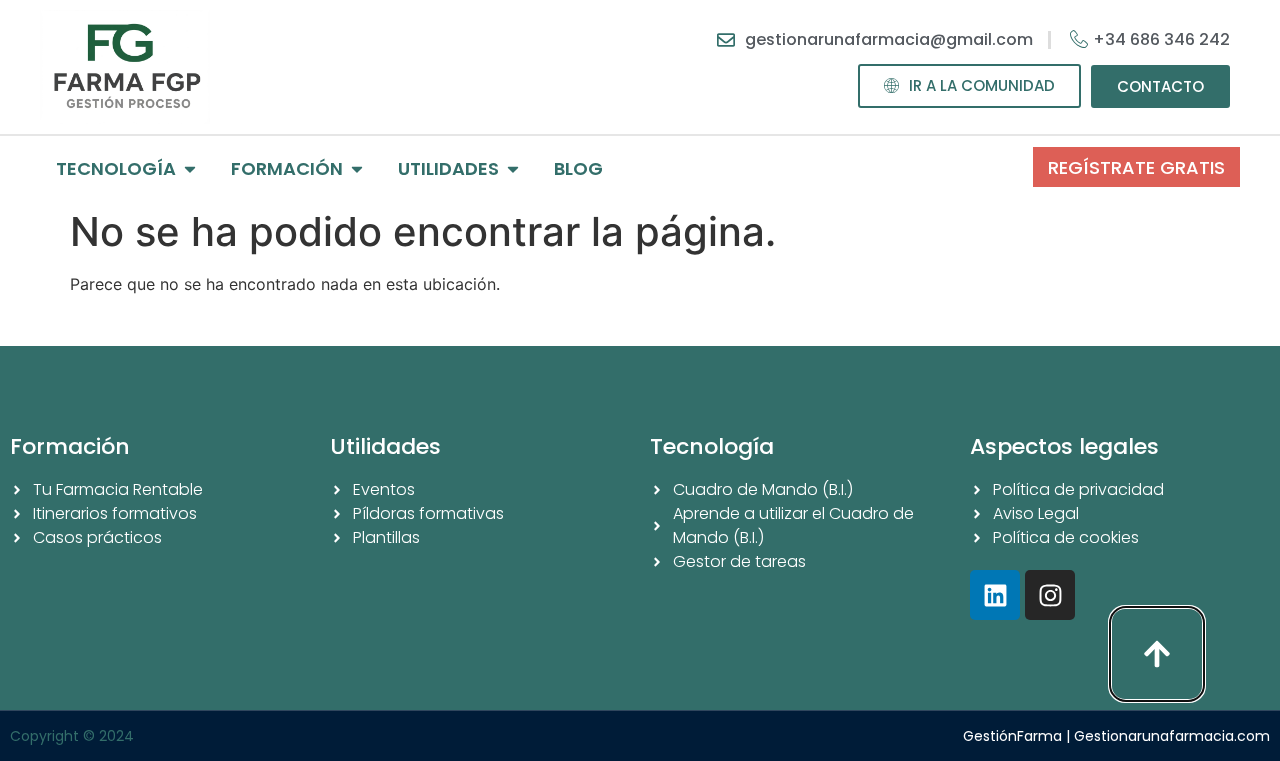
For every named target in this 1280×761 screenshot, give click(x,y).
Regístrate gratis (1136, 167)
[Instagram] (1050, 595)
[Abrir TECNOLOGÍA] (190, 168)
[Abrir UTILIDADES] (513, 168)
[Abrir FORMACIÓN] (357, 168)
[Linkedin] (995, 595)
